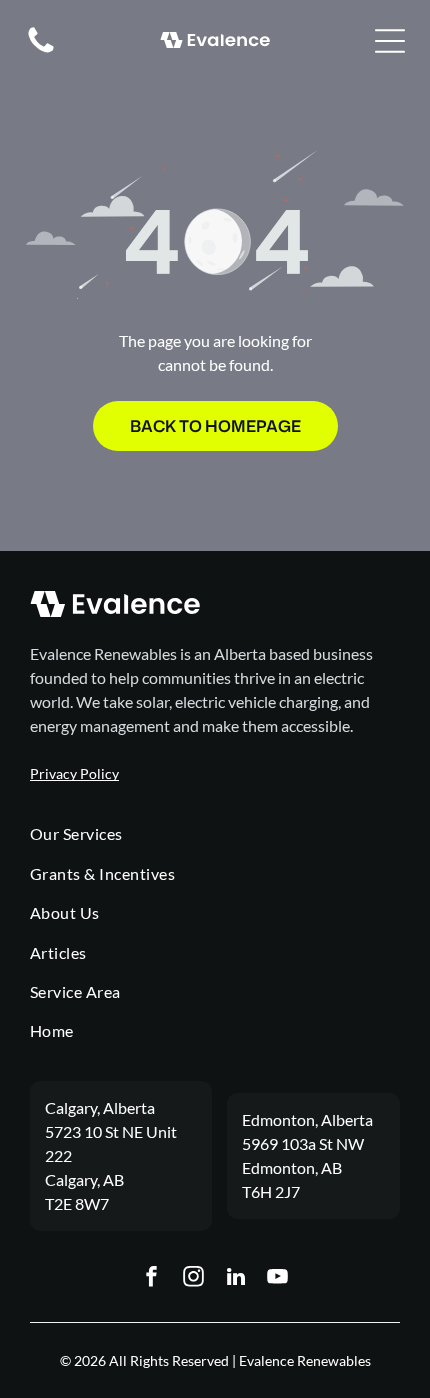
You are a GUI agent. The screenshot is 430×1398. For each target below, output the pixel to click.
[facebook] (152, 1279)
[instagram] (194, 1279)
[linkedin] (236, 1279)
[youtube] (278, 1279)
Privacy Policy (74, 773)
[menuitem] (215, 833)
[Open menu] (390, 41)
